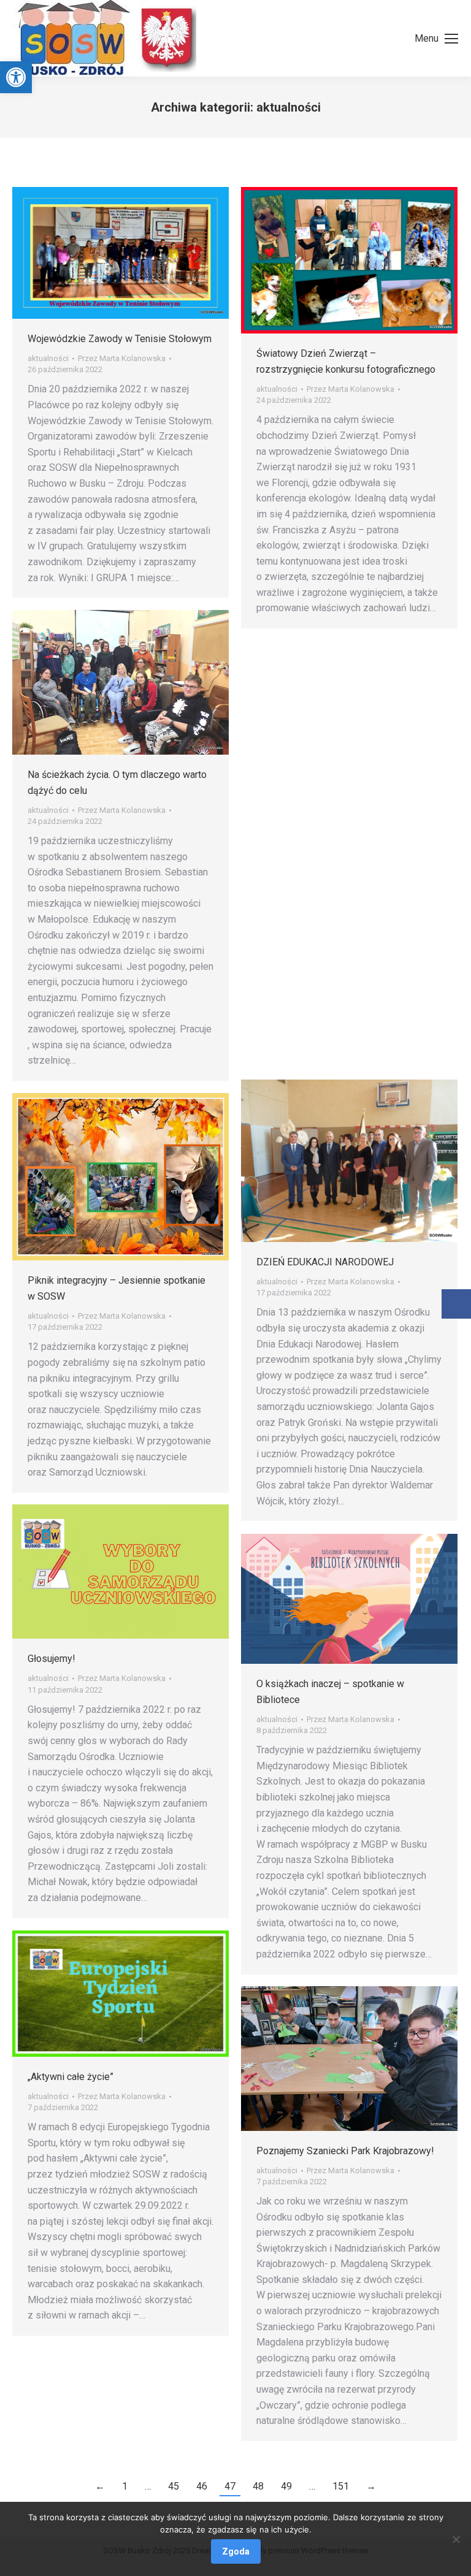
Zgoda (236, 2551)
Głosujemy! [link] (52, 1659)
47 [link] (230, 2486)
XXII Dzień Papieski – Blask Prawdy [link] (335, 809)
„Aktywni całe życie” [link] (71, 2077)
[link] (16, 77)
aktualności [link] (48, 358)
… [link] (148, 2486)
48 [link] (258, 2486)
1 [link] (125, 2486)
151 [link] (341, 2486)
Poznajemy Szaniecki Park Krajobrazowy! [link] (345, 2151)
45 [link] (174, 2486)
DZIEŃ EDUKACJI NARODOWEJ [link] (325, 1262)
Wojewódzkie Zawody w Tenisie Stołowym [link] (120, 339)
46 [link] (202, 2486)
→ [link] (371, 2486)
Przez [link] (122, 358)
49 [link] (286, 2486)
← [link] (100, 2486)
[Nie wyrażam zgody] (456, 2539)
